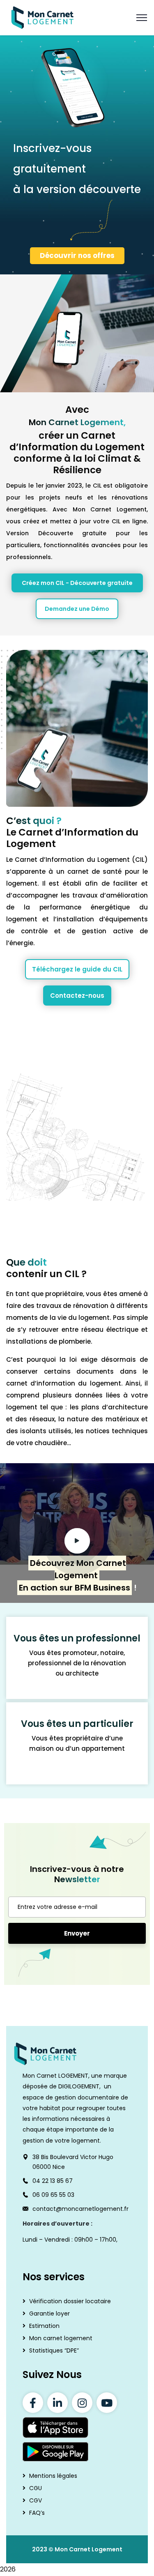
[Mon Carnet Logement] (43, 17)
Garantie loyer (49, 2314)
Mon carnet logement (61, 2338)
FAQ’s (37, 2513)
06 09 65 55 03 (53, 2195)
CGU (36, 2489)
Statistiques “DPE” (54, 2350)
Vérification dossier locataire (70, 2301)
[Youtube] (107, 2403)
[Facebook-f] (33, 2403)
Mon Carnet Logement (88, 2550)
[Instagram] (82, 2403)
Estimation (44, 2326)
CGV (36, 2501)
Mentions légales (53, 2476)
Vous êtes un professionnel (77, 1638)
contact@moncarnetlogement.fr (80, 2209)
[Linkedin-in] (57, 2403)
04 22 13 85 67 (53, 2181)
